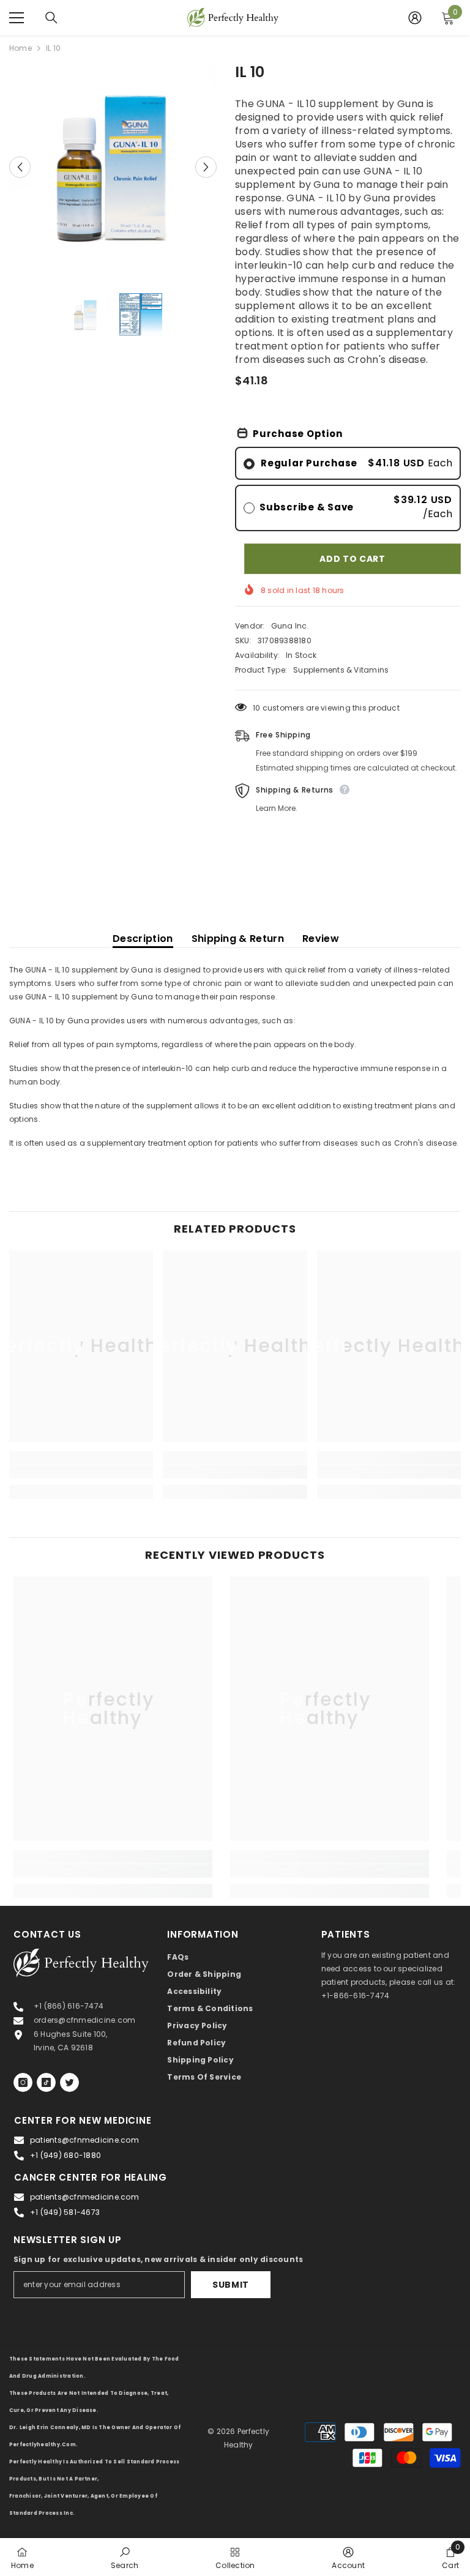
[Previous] (20, 167)
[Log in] (415, 18)
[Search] (51, 18)
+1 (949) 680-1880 (65, 2155)
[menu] (17, 18)
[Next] (206, 167)
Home (21, 48)
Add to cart (352, 559)
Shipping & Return (238, 939)
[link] (81, 1472)
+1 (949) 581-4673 (65, 2212)
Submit (231, 2285)
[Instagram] (23, 2082)
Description (143, 939)
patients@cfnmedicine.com (84, 2140)
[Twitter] (69, 2082)
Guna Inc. (290, 626)
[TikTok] (46, 2082)
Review (321, 939)
